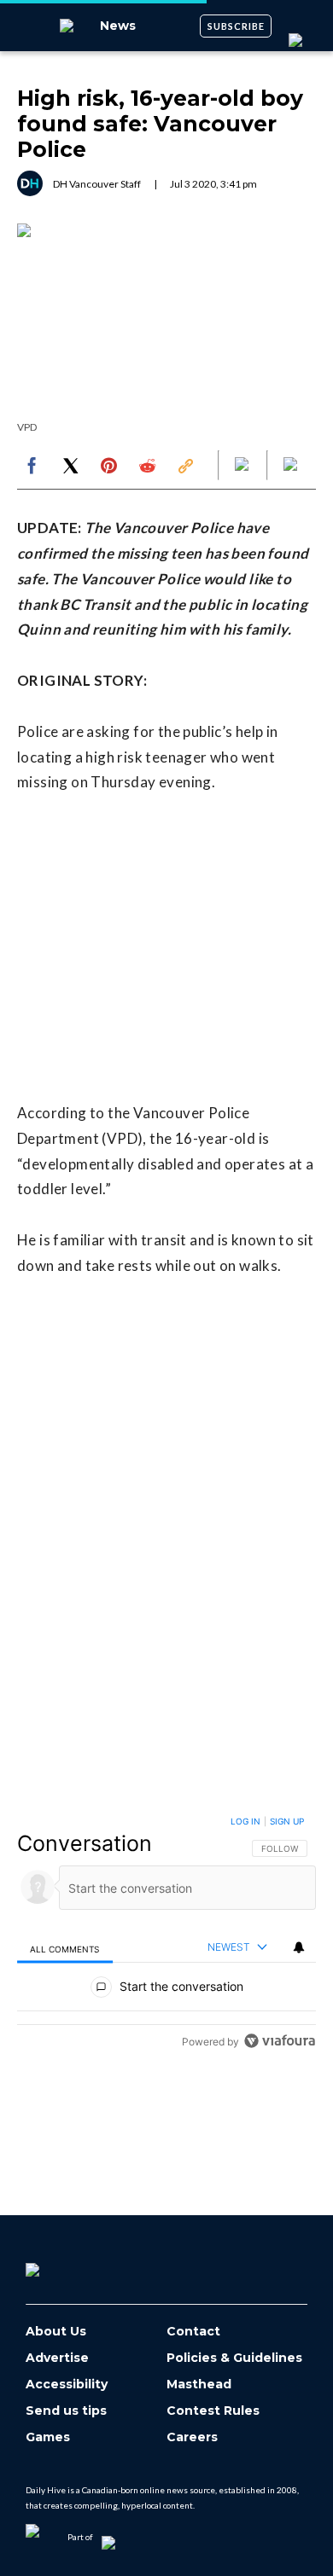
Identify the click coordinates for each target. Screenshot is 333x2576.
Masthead (199, 2385)
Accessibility (67, 2385)
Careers (192, 2437)
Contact (193, 2332)
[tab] (65, 1948)
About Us (56, 2332)
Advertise (57, 2358)
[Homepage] (61, 2264)
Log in (245, 1821)
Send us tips (66, 2411)
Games (48, 2437)
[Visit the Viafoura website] (280, 2041)
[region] (166, 1935)
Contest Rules (213, 2411)
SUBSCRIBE (236, 26)
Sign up (287, 1821)
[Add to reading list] (292, 466)
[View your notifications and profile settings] (299, 1947)
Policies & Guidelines (234, 2358)
